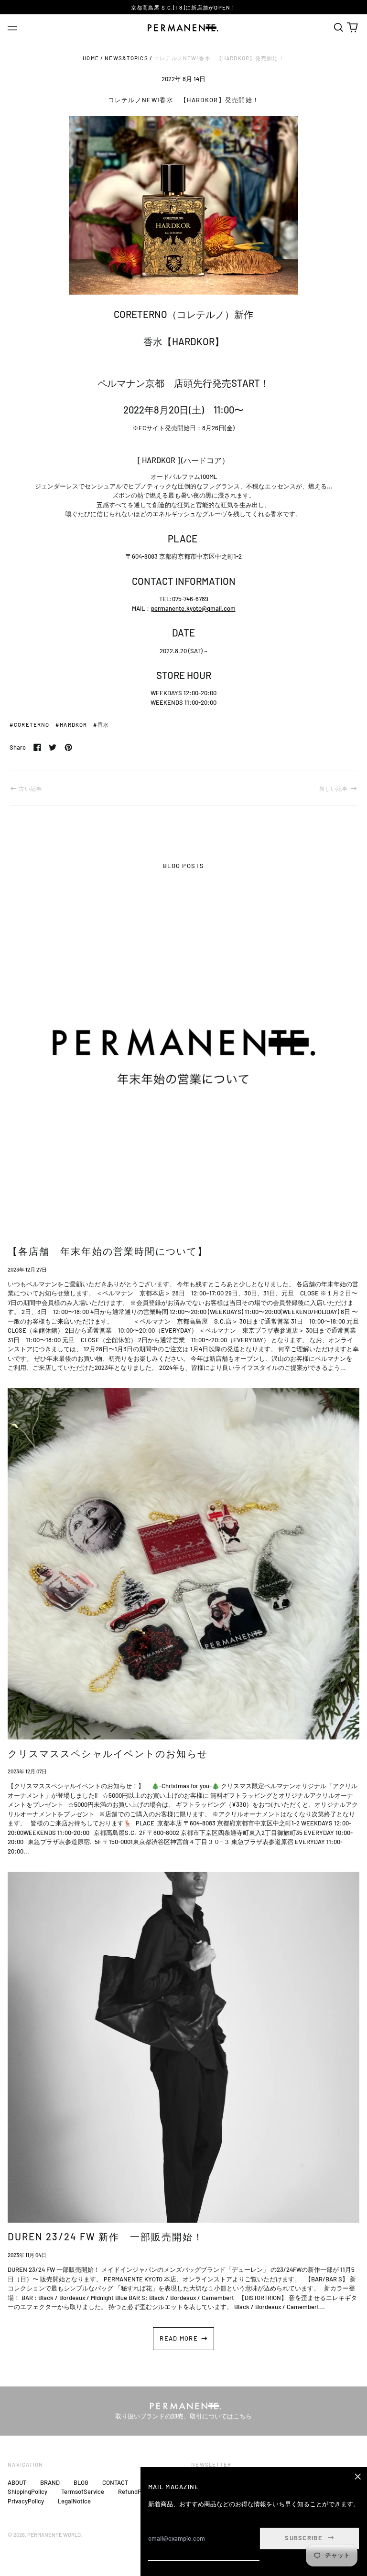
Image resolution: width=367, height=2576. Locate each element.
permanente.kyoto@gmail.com (193, 608)
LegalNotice (74, 2501)
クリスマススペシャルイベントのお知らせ (108, 1753)
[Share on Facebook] (37, 747)
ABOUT (17, 2482)
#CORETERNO (29, 725)
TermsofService (83, 2491)
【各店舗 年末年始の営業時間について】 (108, 1251)
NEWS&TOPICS (126, 58)
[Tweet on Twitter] (53, 747)
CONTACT (115, 2482)
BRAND (50, 2482)
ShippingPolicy (27, 2491)
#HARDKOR (71, 725)
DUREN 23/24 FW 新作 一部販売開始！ (106, 2237)
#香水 (101, 725)
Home (91, 58)
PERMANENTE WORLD (54, 2535)
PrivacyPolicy (26, 2501)
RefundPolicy (136, 2491)
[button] (338, 27)
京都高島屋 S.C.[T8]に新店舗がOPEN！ (183, 7)
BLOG (81, 2482)
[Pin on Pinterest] (68, 747)
